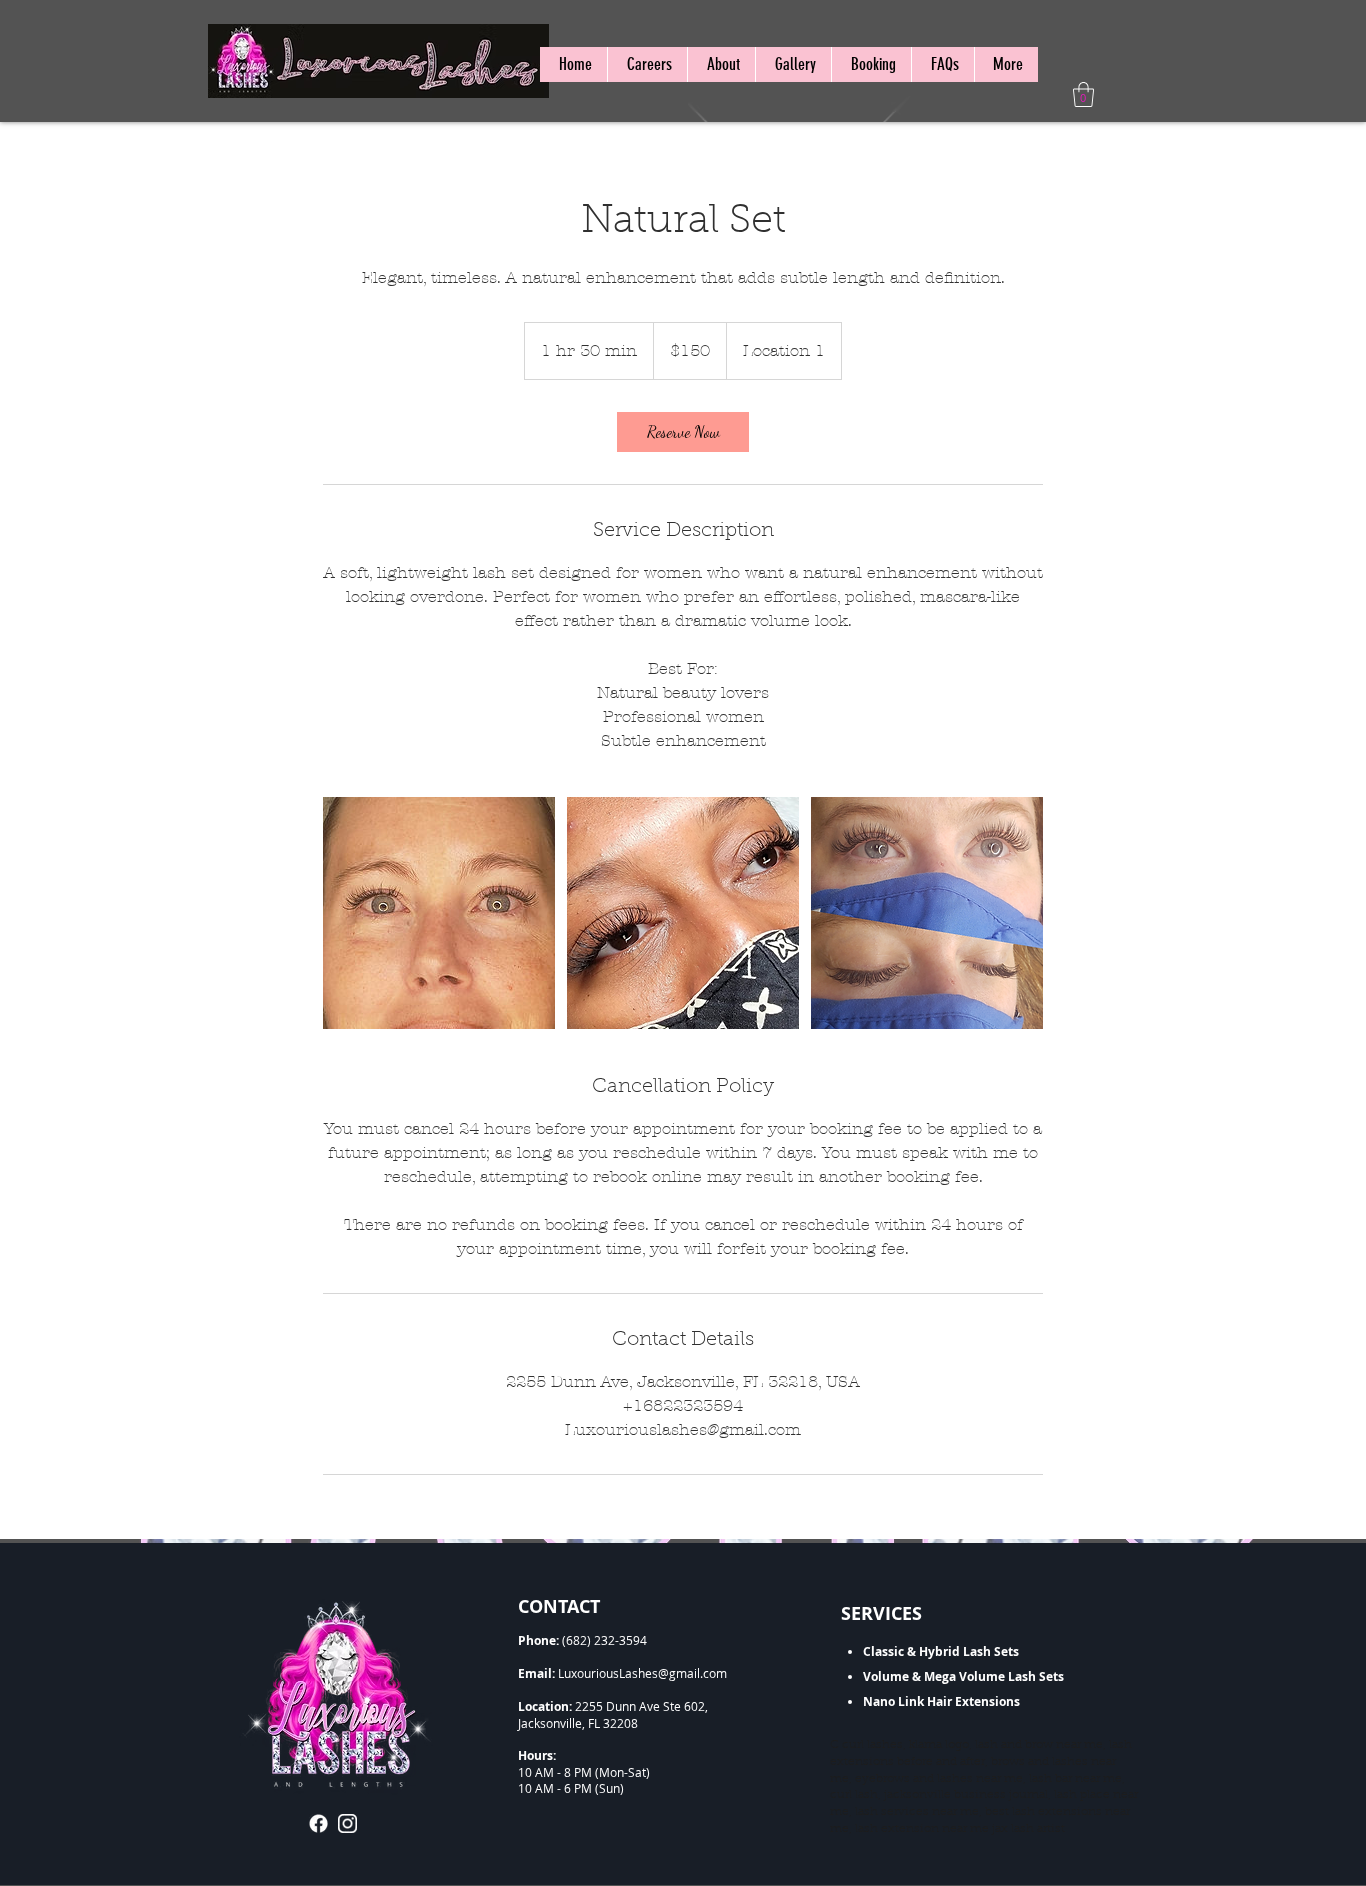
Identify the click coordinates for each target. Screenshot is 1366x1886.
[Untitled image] (439, 913)
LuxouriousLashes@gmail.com (642, 1673)
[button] (1083, 94)
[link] (683, 432)
